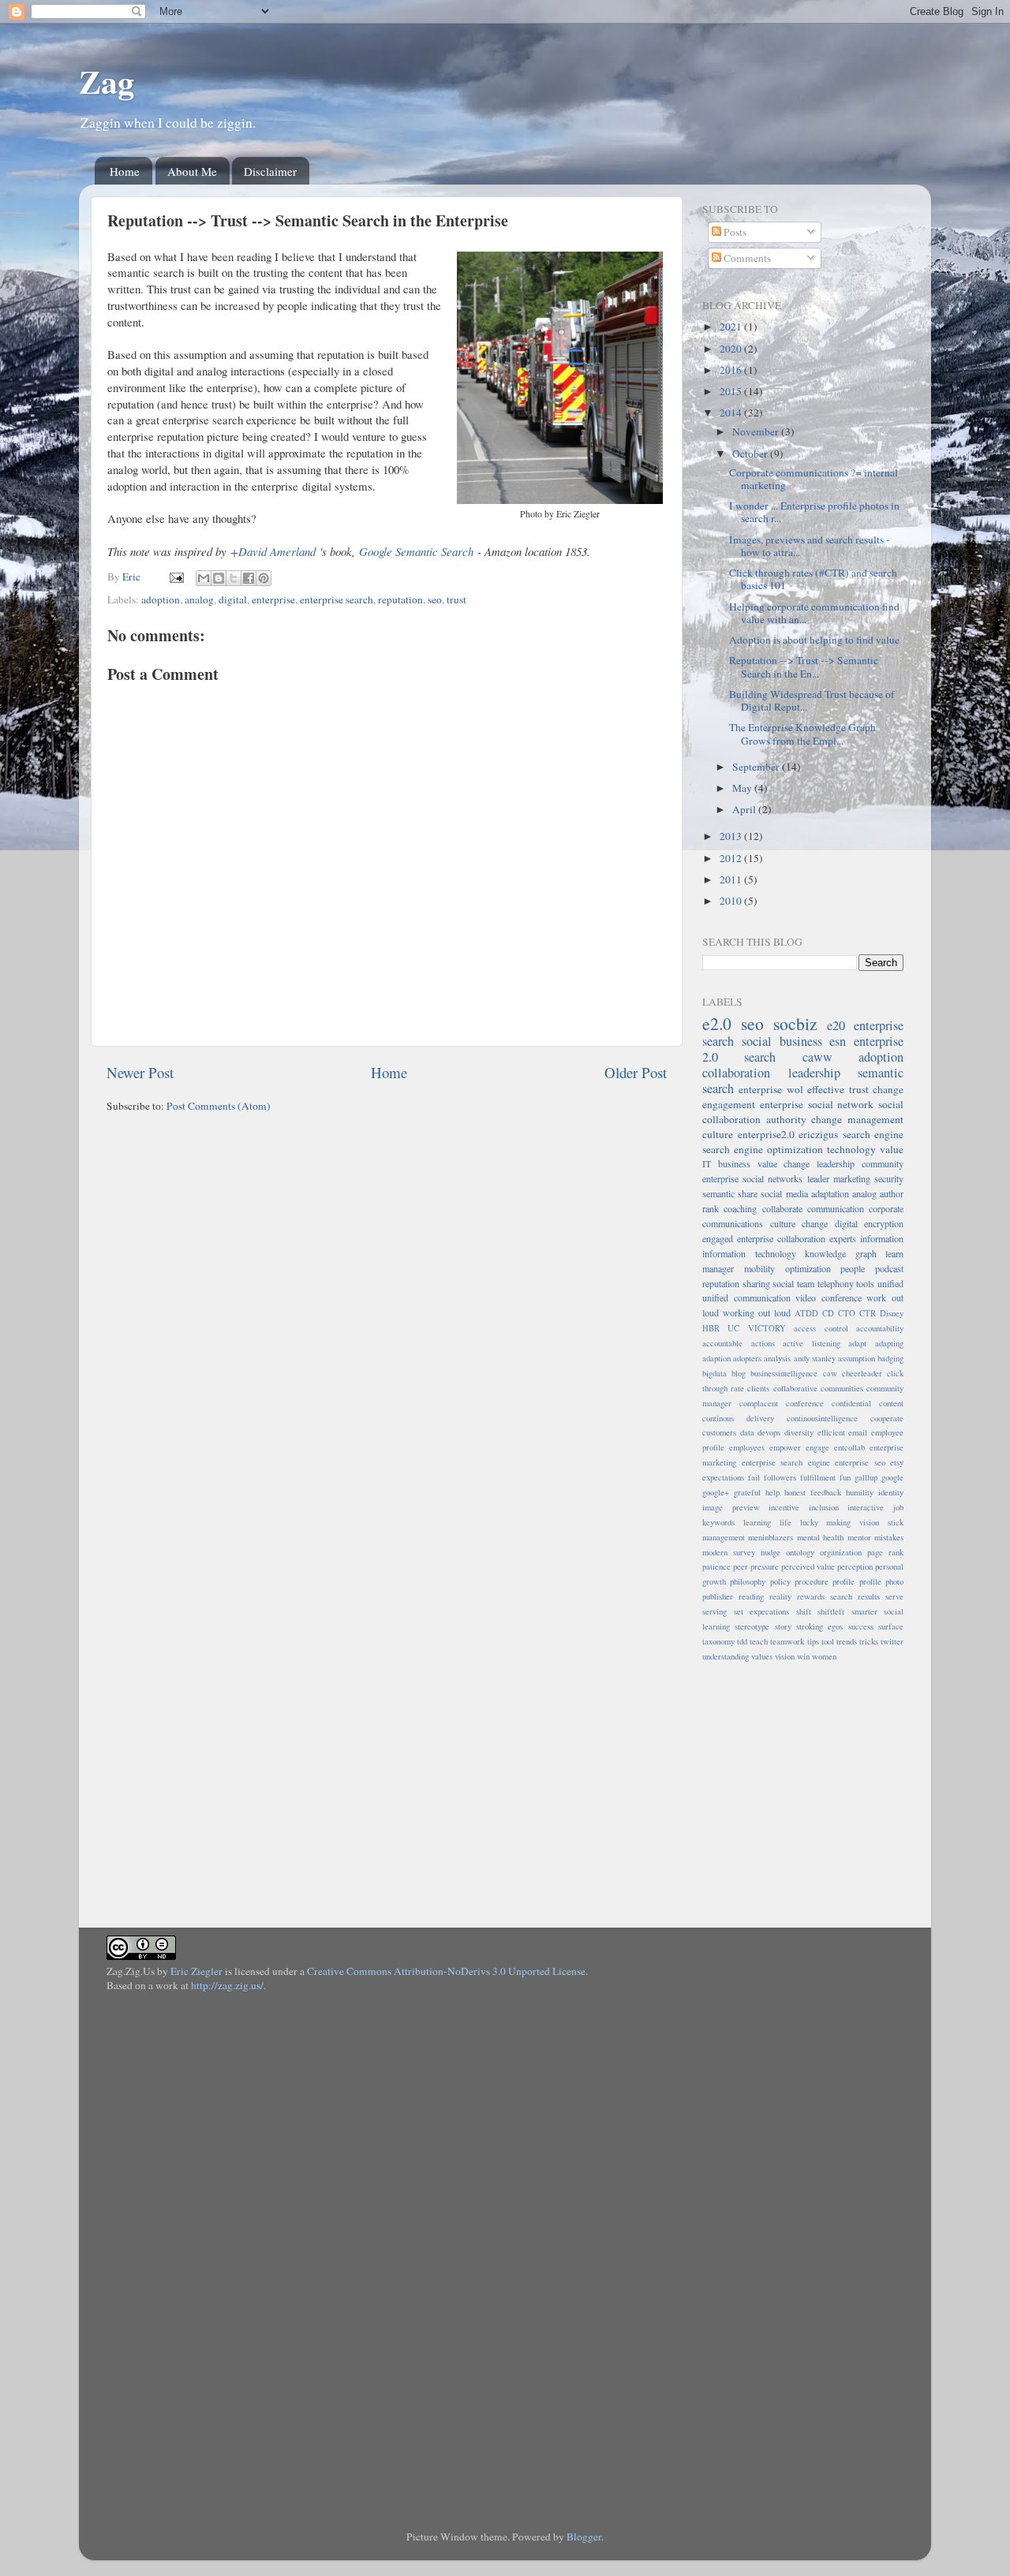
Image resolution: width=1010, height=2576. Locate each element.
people (853, 1268)
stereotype (752, 1626)
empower (785, 1447)
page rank (885, 1552)
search (760, 1057)
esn (838, 1041)
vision (785, 1656)
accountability (880, 1328)
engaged (718, 1238)
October (751, 454)
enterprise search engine (786, 1462)
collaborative (795, 1388)
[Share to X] (234, 578)
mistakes (889, 1537)
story (783, 1626)
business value (748, 1163)
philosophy (748, 1581)
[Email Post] (175, 577)
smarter (864, 1611)
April (745, 809)
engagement (729, 1104)
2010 (732, 901)
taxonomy (718, 1641)
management (724, 1537)
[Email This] (204, 578)
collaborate (782, 1208)
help (772, 1492)
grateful (747, 1492)
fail (754, 1477)
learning (757, 1522)
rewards (811, 1596)
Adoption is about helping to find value (814, 640)
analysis (777, 1358)
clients (758, 1388)
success (861, 1626)
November (757, 431)
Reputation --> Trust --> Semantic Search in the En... (804, 666)
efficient (831, 1432)
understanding (726, 1656)
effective (826, 1089)
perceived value (808, 1566)
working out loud (757, 1312)
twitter (892, 1641)
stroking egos (819, 1626)
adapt (857, 1343)
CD (828, 1313)
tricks (869, 1641)
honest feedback (813, 1492)
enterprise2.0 (766, 1134)
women (824, 1656)
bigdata (714, 1373)
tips (813, 1641)
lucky (809, 1522)
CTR (868, 1313)
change (888, 1089)
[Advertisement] (801, 1786)
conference (805, 1403)
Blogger (584, 2537)
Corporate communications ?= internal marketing (814, 479)
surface (891, 1626)
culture (718, 1134)
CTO (847, 1313)
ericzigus (818, 1134)
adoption (161, 599)
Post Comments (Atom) (219, 1106)
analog (199, 599)
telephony (836, 1283)
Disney (892, 1313)
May (743, 788)
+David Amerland (273, 551)
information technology (749, 1253)
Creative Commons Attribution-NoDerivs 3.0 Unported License (446, 1971)
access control (821, 1328)
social (783, 1283)
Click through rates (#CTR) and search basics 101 (813, 579)
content (891, 1403)
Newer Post (140, 1072)
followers (780, 1477)
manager (718, 1268)
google (892, 1477)
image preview (731, 1507)
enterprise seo (860, 1462)
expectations (723, 1477)
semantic (718, 1193)
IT (707, 1163)
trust (456, 599)
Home (125, 171)
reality (780, 1596)
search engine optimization (763, 1149)
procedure (812, 1581)
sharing (756, 1283)
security (889, 1178)
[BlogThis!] (219, 578)
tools (865, 1283)
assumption (857, 1358)
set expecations (762, 1611)
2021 (732, 327)
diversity (799, 1432)
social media (784, 1193)
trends (847, 1641)
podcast (889, 1268)
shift (804, 1611)
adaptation (830, 1193)
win (803, 1656)
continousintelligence (822, 1418)
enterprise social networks (752, 1178)
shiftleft (831, 1611)
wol (795, 1089)
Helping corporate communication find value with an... (814, 613)
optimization (808, 1268)
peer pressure (756, 1566)
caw (830, 1373)
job (898, 1507)
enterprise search (337, 599)
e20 (836, 1025)
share (748, 1193)
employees (747, 1447)
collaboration (736, 1073)
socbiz (795, 1023)
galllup (866, 1477)
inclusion (824, 1507)
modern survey (729, 1552)
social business (782, 1041)
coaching (740, 1208)
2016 (732, 370)
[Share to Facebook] (249, 578)
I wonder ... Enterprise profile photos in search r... (814, 512)
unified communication (746, 1297)
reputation (400, 599)
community (883, 1163)
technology (851, 1149)
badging (890, 1358)
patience (716, 1566)
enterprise (273, 599)
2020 (732, 349)
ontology (800, 1552)
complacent (759, 1403)
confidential (851, 1403)
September (757, 767)
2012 (732, 858)
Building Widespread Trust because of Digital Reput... (812, 700)
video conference (829, 1297)
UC (733, 1328)
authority (786, 1119)
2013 (732, 836)
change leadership (819, 1163)
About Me (192, 171)
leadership (814, 1073)
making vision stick (865, 1522)
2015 (732, 391)
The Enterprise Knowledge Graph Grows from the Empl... (802, 734)
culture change (799, 1223)
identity (891, 1492)
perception (855, 1566)
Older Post (636, 1072)
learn (894, 1253)
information (882, 1238)
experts (843, 1238)
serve (894, 1596)
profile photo (881, 1581)
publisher (718, 1596)
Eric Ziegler (196, 1971)
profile (844, 1581)
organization (841, 1552)
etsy (897, 1462)
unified (890, 1283)
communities (842, 1388)
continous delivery (738, 1418)
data (747, 1432)
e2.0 (717, 1023)
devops (769, 1432)
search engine (873, 1134)
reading (751, 1596)
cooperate (887, 1418)
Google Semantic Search (416, 551)
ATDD (806, 1313)
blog (739, 1373)
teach (759, 1641)
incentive (784, 1507)
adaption (716, 1358)
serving (714, 1611)
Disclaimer (270, 171)
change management (857, 1119)
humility (860, 1492)
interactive (866, 1507)
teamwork (787, 1641)
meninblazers (771, 1537)
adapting (889, 1343)
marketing (852, 1178)
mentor (859, 1537)
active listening (812, 1343)
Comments (746, 258)
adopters (747, 1358)
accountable (722, 1343)
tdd (742, 1641)
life (786, 1522)
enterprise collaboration (781, 1238)
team (806, 1283)
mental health (820, 1537)
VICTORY (767, 1328)
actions (763, 1343)
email (858, 1432)
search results (855, 1596)
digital (233, 599)
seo (435, 599)
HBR (711, 1328)
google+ (716, 1492)
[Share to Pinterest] (264, 578)
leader (818, 1178)
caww (817, 1057)
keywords (718, 1522)
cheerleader (862, 1373)
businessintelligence (784, 1373)
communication (836, 1208)
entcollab (849, 1447)
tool (828, 1641)
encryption (884, 1223)
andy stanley (815, 1358)
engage (817, 1447)
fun (845, 1477)
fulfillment (818, 1477)
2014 (732, 413)
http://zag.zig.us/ (227, 1985)
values (762, 1656)
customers (719, 1432)
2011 (732, 879)
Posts (734, 232)
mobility (759, 1268)
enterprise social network (817, 1104)
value (892, 1149)
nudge (771, 1552)
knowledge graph (841, 1253)
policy (780, 1581)
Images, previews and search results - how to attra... (810, 546)
